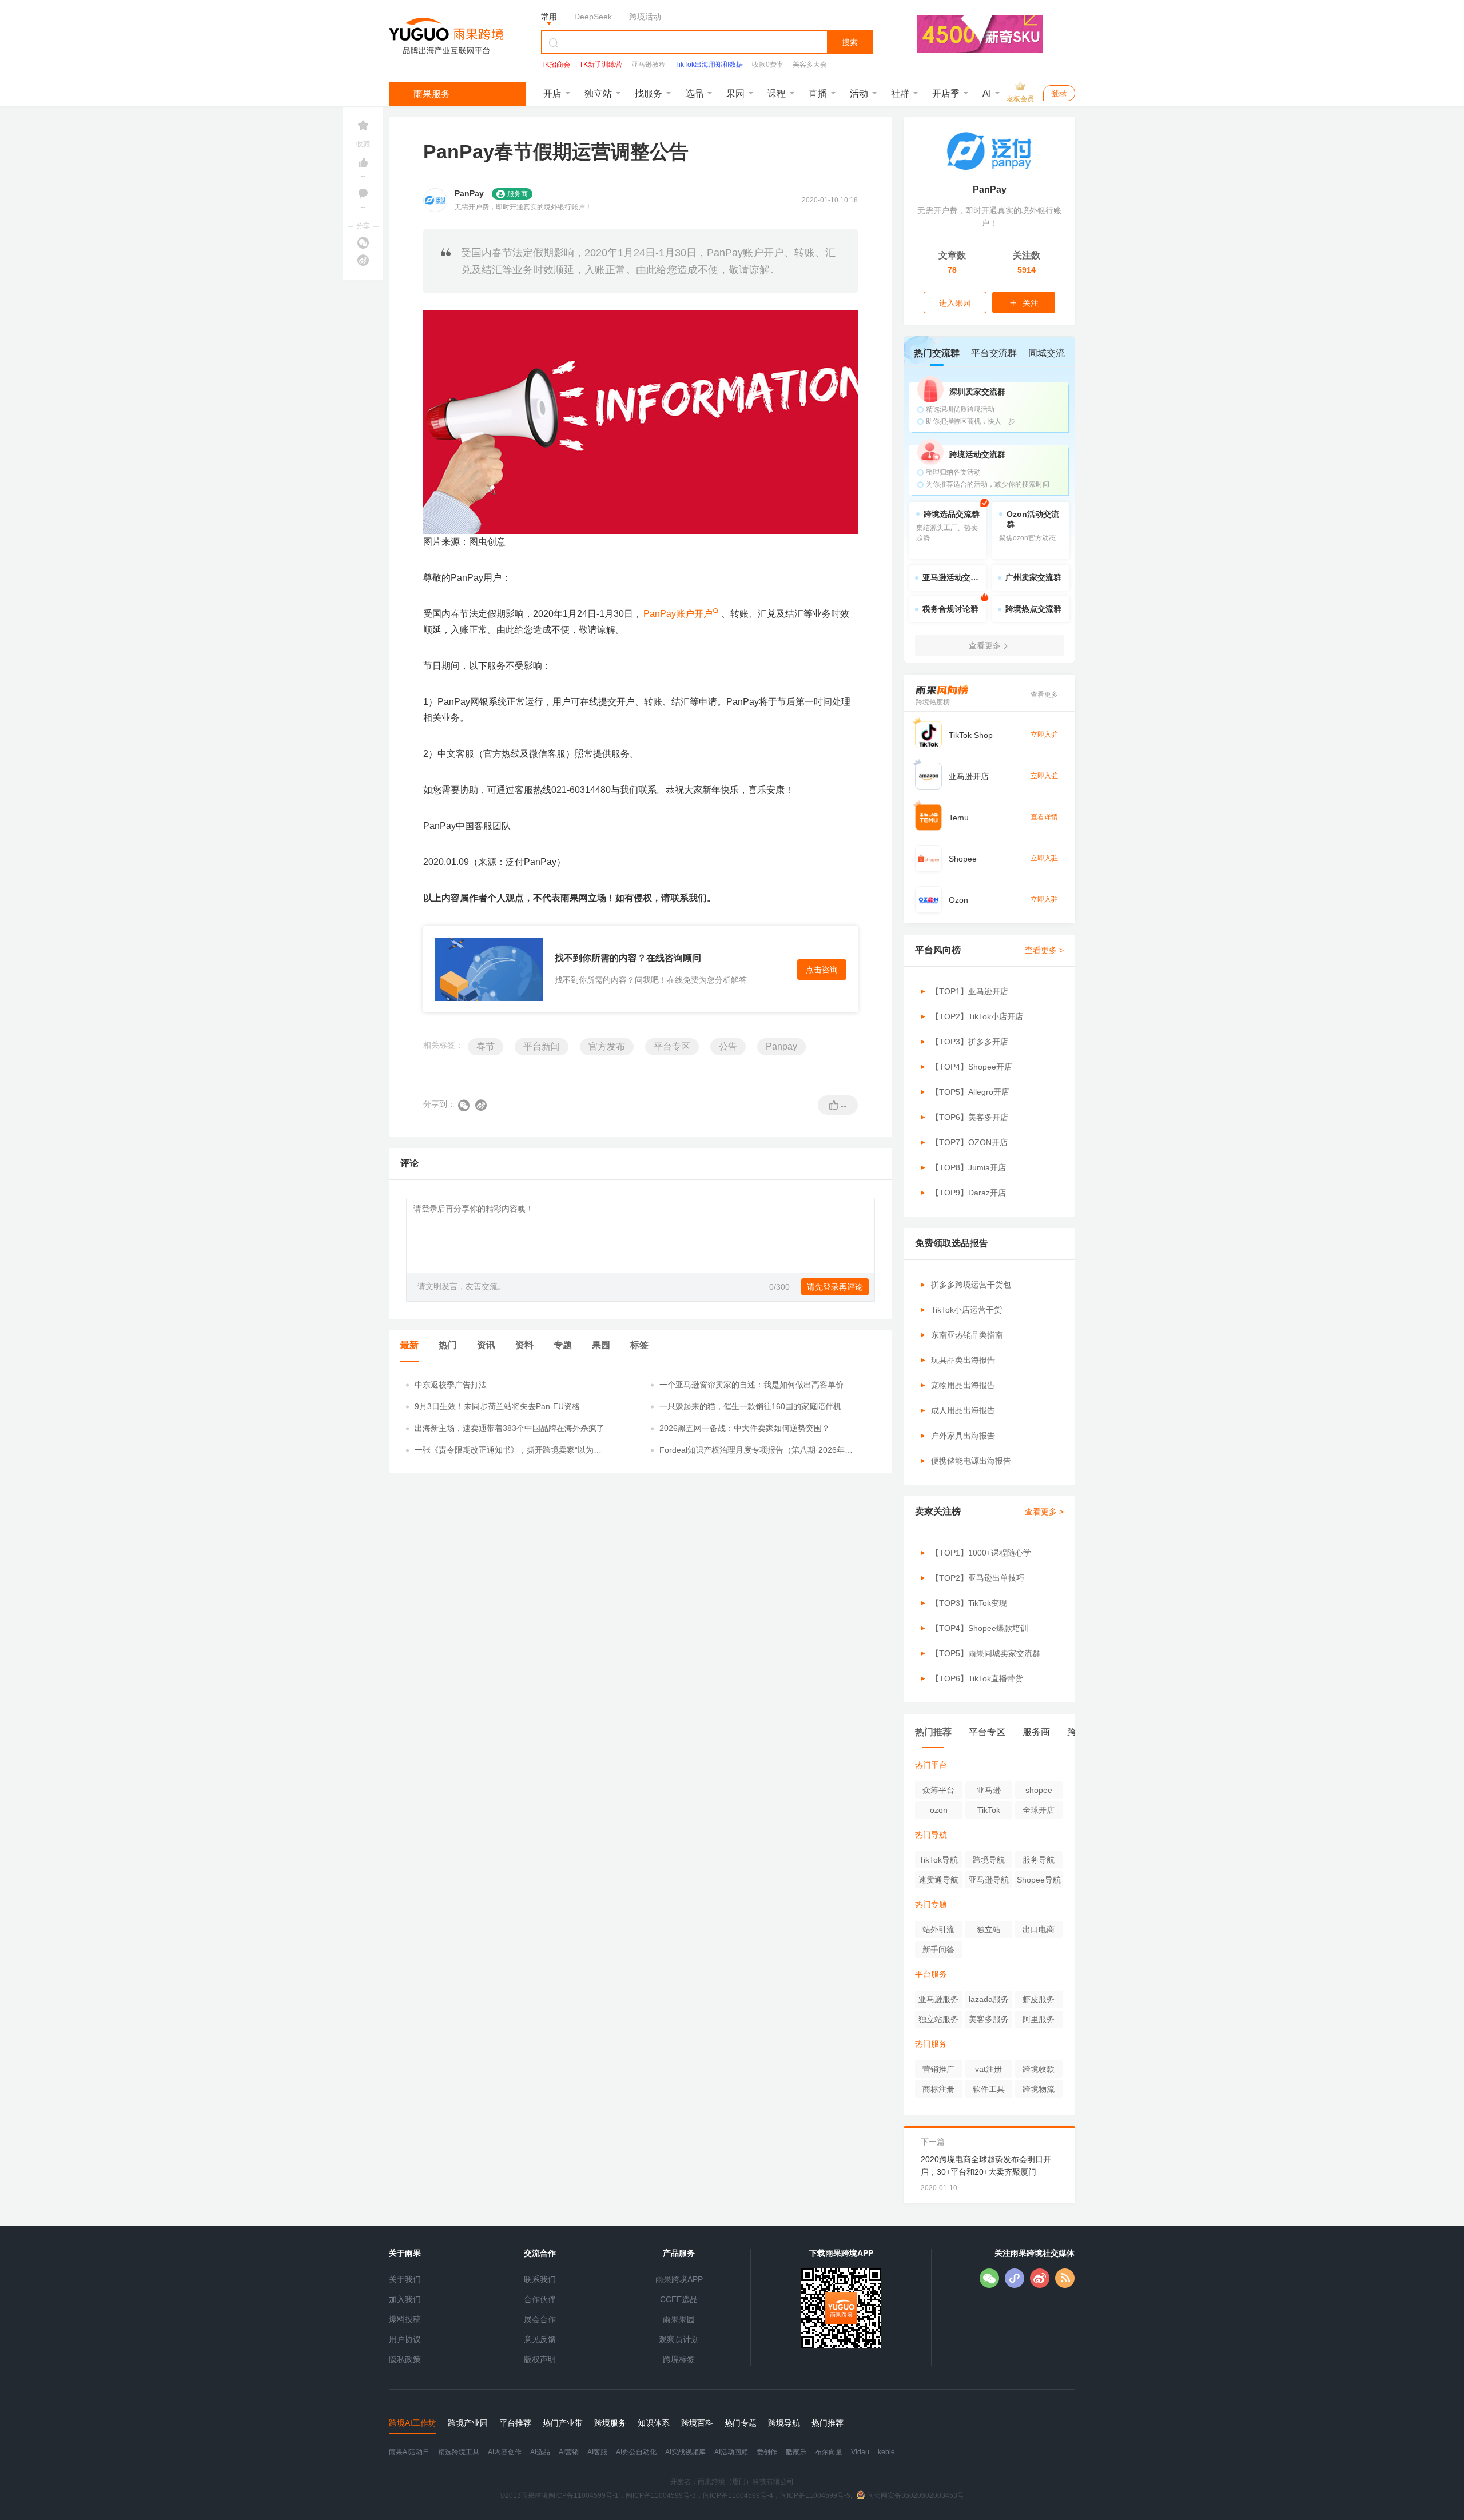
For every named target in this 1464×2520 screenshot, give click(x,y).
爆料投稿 (405, 2319)
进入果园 (955, 303)
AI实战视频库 (685, 2452)
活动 (859, 93)
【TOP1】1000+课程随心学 (981, 1553)
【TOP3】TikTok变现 (969, 1603)
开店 (552, 93)
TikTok (989, 1810)
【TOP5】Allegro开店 (970, 1092)
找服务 (649, 93)
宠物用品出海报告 (963, 1385)
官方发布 (607, 1046)
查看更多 (1044, 695)
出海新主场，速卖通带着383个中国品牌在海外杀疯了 (510, 1428)
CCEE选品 (679, 2299)
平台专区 (672, 1046)
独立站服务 (938, 2019)
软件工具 (989, 2089)
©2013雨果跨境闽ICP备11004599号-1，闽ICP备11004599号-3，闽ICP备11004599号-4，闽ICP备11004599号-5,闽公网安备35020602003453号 (732, 2495)
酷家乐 (796, 2452)
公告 (728, 1046)
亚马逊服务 (938, 1999)
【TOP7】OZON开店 (969, 1142)
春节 (486, 1046)
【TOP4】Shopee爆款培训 (980, 1628)
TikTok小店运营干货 (966, 1310)
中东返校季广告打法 (451, 1385)
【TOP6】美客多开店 (970, 1117)
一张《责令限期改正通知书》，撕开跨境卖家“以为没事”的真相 (508, 1450)
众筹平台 (938, 1790)
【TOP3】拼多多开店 (970, 1042)
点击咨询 (822, 970)
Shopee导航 (1039, 1880)
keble (886, 2452)
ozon (939, 1810)
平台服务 (931, 1974)
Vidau (860, 2452)
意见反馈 (540, 2339)
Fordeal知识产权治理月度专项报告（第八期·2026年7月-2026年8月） (754, 1450)
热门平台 (931, 1765)
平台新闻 (542, 1046)
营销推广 (938, 2069)
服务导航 (1039, 1860)
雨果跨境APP (679, 2279)
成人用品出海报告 (963, 1410)
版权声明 (540, 2359)
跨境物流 (1039, 2089)
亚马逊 (989, 1790)
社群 (900, 93)
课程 (777, 93)
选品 (694, 93)
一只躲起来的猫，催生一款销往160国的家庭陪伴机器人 (754, 1407)
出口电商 (1039, 1929)
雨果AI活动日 (409, 2452)
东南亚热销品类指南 (967, 1335)
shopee (1039, 1790)
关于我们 (405, 2279)
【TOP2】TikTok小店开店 (977, 1016)
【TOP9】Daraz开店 (968, 1193)
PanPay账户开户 (678, 614)
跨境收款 (1039, 2069)
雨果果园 (679, 2319)
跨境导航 (989, 1860)
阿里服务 (1039, 2019)
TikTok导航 (938, 1860)
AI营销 (569, 2452)
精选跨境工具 (459, 2452)
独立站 (598, 93)
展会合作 (540, 2319)
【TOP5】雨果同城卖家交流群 (986, 1653)
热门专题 (931, 1904)
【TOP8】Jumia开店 (968, 1167)
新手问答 (938, 1949)
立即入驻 (1044, 735)
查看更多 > (1044, 950)
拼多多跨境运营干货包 (971, 1285)
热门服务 (931, 2044)
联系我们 (540, 2279)
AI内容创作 (505, 2452)
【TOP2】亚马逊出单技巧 (978, 1578)
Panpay (781, 1046)
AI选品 (540, 2452)
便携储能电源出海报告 (971, 1461)
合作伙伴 (540, 2299)
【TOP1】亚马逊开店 (970, 991)
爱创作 (767, 2452)
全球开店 (1039, 1810)
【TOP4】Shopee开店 (972, 1067)
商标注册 (938, 2089)
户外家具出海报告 (963, 1436)
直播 (818, 93)
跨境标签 (679, 2359)
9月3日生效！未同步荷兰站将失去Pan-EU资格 (497, 1406)
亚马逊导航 (989, 1880)
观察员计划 (679, 2339)
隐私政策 (405, 2359)
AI (987, 93)
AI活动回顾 (731, 2452)
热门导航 (931, 1835)
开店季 (946, 93)
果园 (735, 93)
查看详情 (1044, 817)
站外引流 (938, 1929)
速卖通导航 (938, 1880)
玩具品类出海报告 (963, 1360)
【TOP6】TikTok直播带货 (977, 1678)
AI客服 (597, 2452)
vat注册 (988, 2069)
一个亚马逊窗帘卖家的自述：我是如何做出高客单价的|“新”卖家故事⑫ (751, 1385)
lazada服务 (989, 1999)
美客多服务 (989, 2019)
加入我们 (405, 2299)
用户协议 (405, 2339)
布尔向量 (829, 2452)
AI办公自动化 (636, 2452)
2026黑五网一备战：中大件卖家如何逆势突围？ (745, 1428)
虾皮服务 (1039, 1999)
